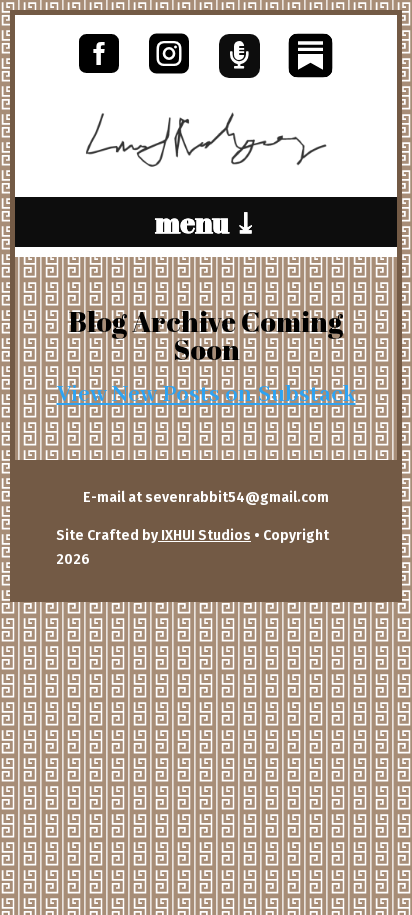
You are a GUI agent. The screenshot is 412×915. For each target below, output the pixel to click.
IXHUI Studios (204, 535)
